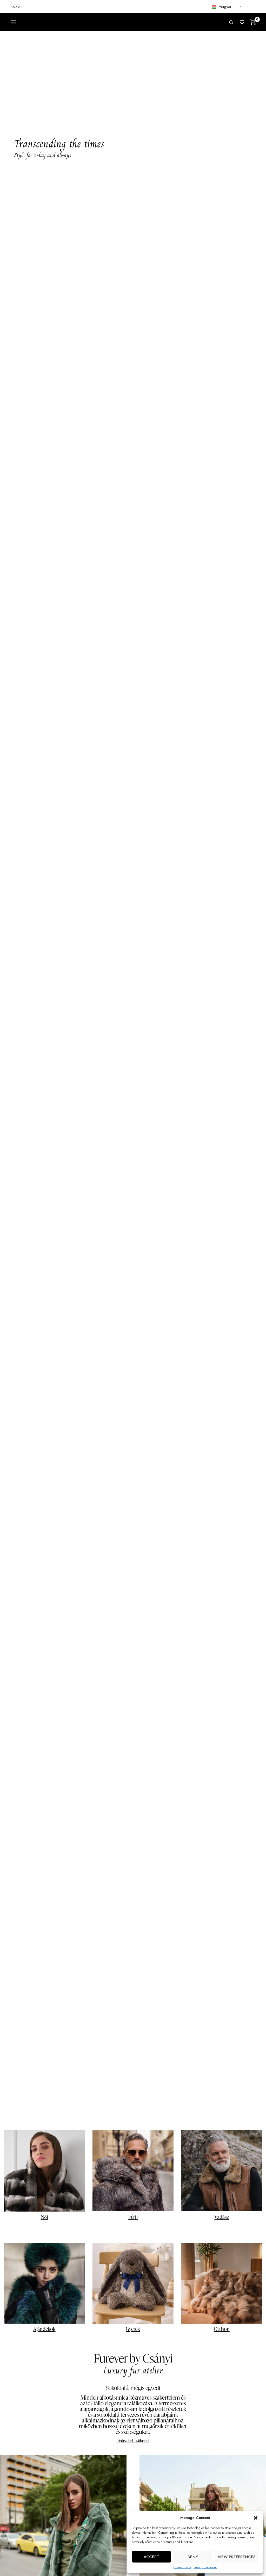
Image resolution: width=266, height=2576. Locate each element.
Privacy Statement (205, 2567)
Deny (193, 2557)
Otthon (222, 2329)
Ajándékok (44, 2329)
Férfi (133, 2217)
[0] (253, 22)
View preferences (237, 2557)
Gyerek (133, 2329)
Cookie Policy (182, 2567)
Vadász (222, 2217)
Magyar (224, 7)
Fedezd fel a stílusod (133, 2440)
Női (44, 2217)
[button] (256, 2518)
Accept (151, 2557)
